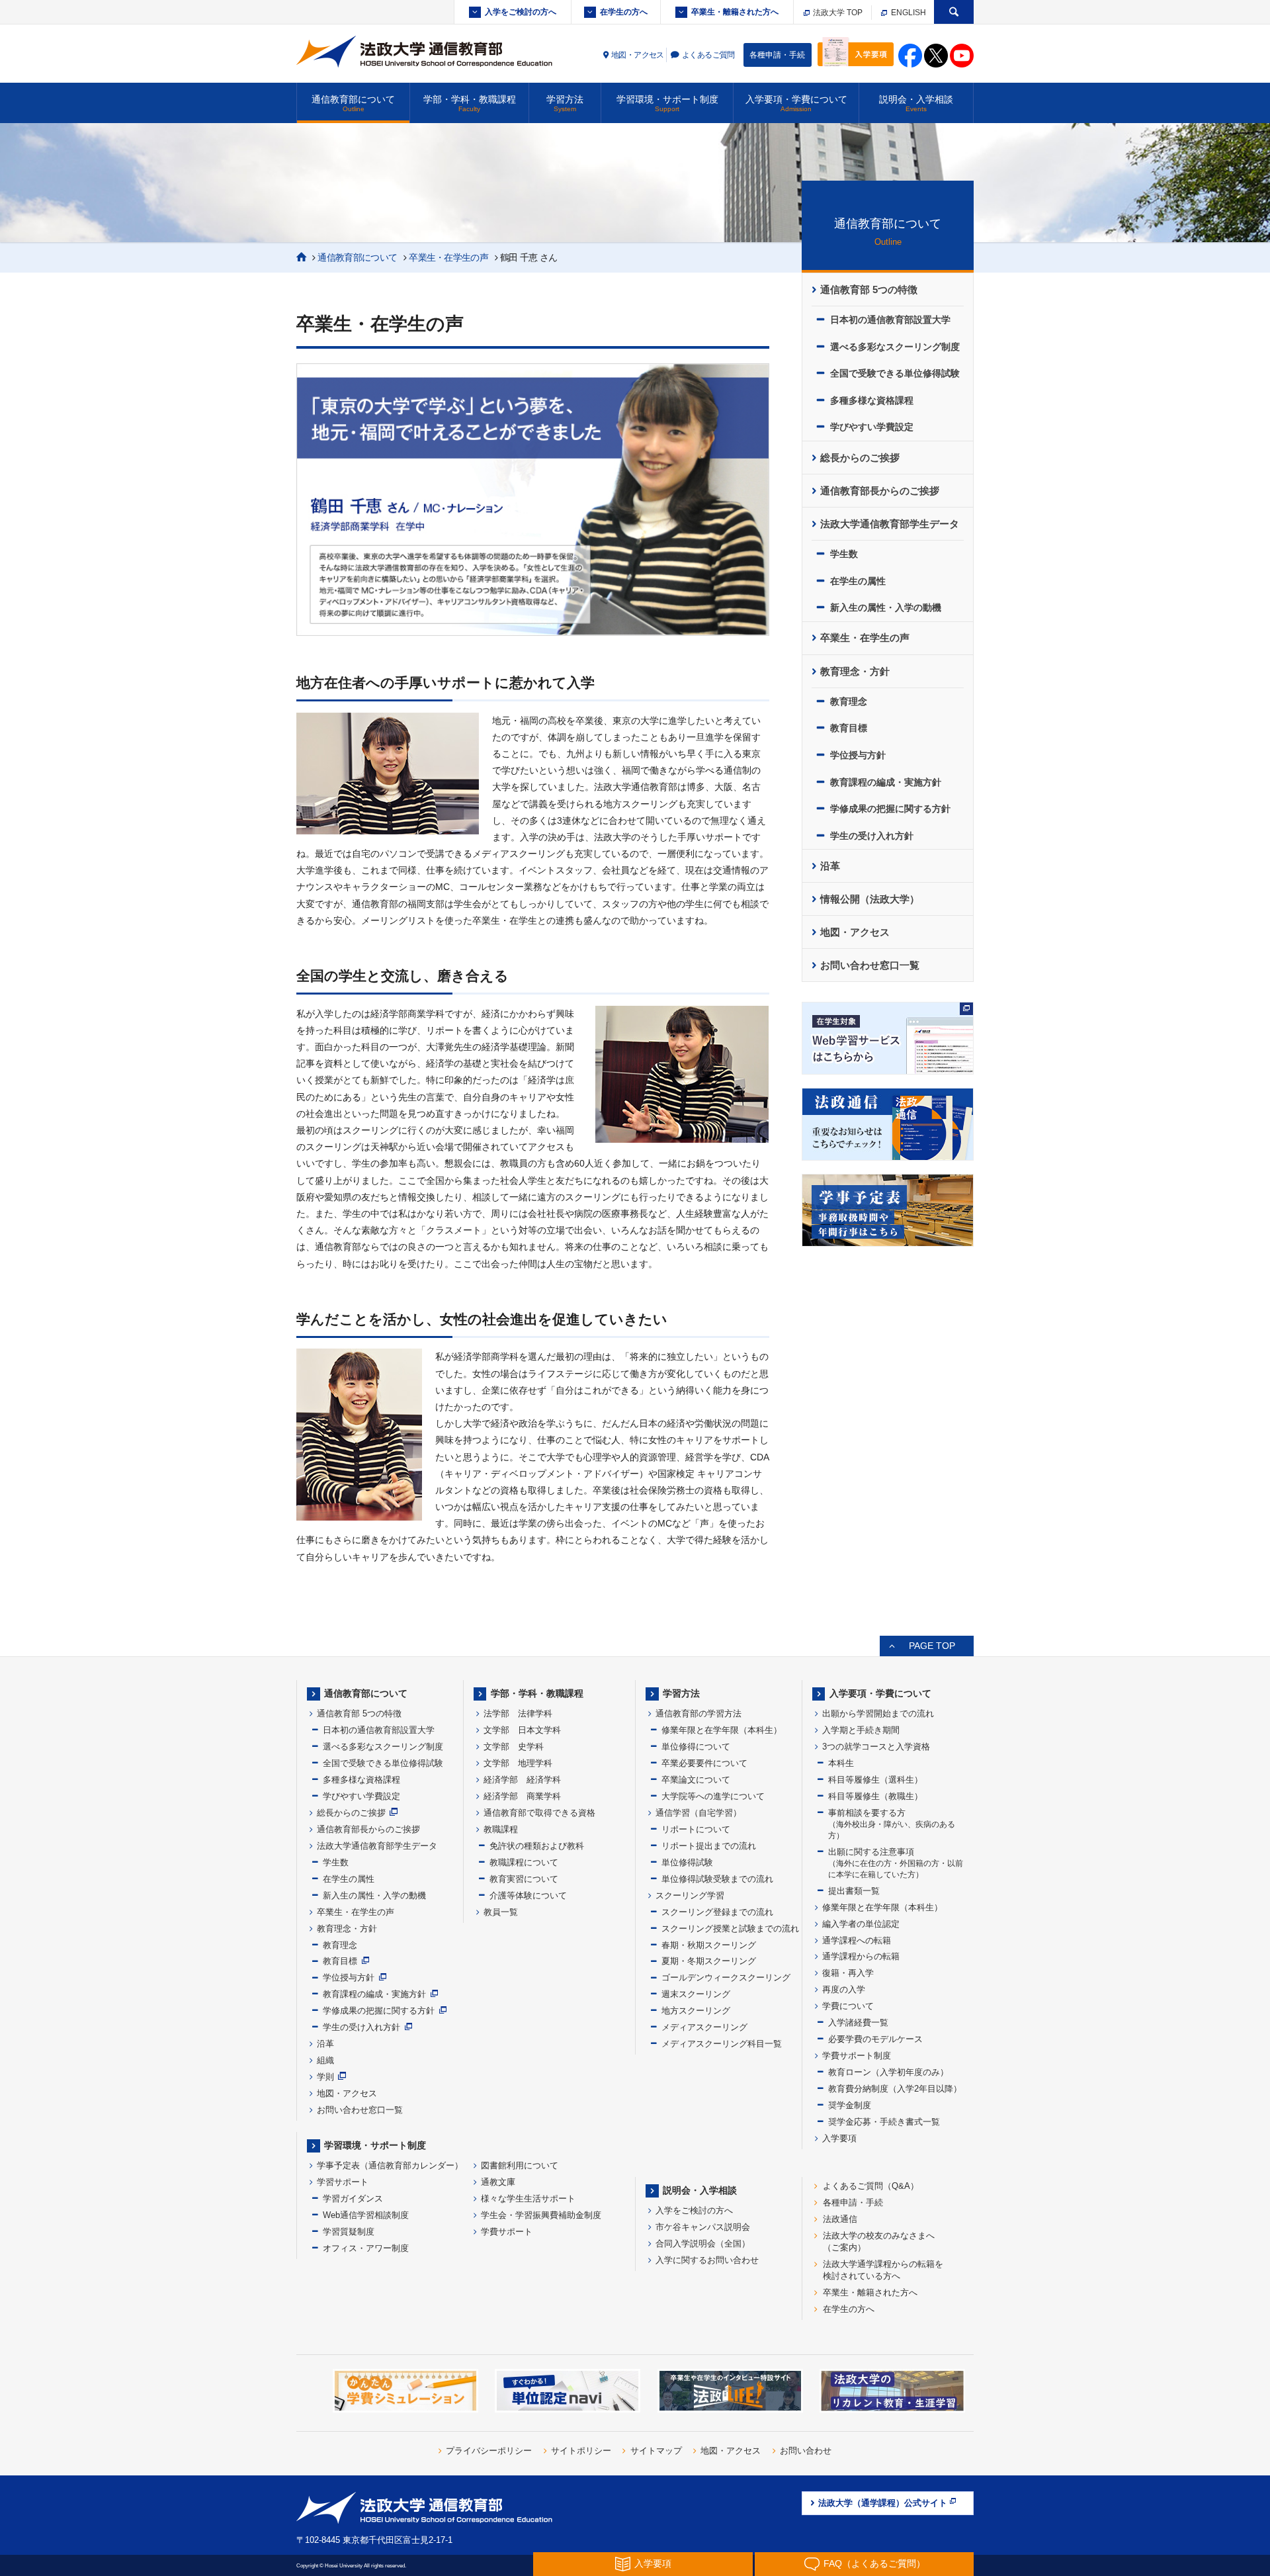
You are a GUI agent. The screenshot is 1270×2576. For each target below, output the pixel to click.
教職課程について (524, 1862)
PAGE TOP (932, 1646)
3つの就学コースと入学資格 (876, 1747)
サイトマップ (656, 2451)
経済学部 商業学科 (522, 1796)
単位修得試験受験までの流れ (717, 1879)
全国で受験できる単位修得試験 (895, 373)
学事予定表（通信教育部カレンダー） (390, 2165)
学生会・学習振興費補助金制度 (541, 2215)
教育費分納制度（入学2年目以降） (895, 2089)
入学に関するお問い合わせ (707, 2260)
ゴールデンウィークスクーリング (726, 1977)
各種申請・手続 (777, 55)
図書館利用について (520, 2165)
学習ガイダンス (353, 2198)
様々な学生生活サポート (528, 2198)
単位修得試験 (687, 1862)
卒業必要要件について (704, 1763)
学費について (848, 2006)
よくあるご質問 (708, 55)
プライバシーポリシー (489, 2451)
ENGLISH (908, 13)
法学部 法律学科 (518, 1713)
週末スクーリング (696, 1994)
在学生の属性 (858, 581)
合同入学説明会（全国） (703, 2243)
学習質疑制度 (349, 2232)
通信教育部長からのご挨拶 (880, 491)
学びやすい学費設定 (872, 427)
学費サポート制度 (857, 2056)
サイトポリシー (581, 2451)
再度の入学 (844, 1989)
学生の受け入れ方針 (872, 836)
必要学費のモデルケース (875, 2039)
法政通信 (840, 2219)
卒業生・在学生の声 (448, 257)
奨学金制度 (850, 2105)
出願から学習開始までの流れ (878, 1713)
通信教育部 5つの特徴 (869, 290)
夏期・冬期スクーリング (709, 1961)
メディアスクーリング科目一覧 (722, 2044)
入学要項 (839, 2138)
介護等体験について (528, 1895)
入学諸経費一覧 (858, 2022)
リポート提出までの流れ (709, 1846)
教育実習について (524, 1879)
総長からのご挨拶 (860, 458)
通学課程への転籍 (857, 1940)
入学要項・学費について (796, 103)
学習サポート (343, 2182)
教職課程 (501, 1829)
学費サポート (507, 2232)
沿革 (830, 866)
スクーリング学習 (690, 1895)
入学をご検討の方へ (521, 12)
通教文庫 (498, 2182)
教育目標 (849, 728)
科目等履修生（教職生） (875, 1796)
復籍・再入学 (848, 1973)
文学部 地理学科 (518, 1763)
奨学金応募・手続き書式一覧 (884, 2122)
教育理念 (849, 701)
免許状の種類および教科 (537, 1846)
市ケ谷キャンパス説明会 (703, 2227)
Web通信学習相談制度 (366, 2215)
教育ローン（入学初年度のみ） (888, 2072)
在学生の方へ (624, 12)
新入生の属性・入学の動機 (886, 607)
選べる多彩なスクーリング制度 (895, 347)
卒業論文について (696, 1780)
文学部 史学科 (514, 1747)
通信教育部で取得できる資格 (539, 1813)
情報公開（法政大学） (870, 899)
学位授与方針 (858, 755)
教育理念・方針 (855, 672)
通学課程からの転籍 (861, 1956)
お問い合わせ (806, 2451)
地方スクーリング (696, 2011)
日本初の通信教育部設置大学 (890, 320)
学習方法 (565, 103)
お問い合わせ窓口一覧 (870, 965)
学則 (325, 2077)
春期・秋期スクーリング (709, 1945)
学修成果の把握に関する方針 (890, 809)
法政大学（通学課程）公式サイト (883, 2503)
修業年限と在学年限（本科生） (722, 1730)
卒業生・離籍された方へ (735, 12)
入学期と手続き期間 (861, 1730)
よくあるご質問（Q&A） (871, 2186)
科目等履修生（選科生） (875, 1780)
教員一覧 (501, 1912)
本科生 (841, 1763)
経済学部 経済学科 (522, 1780)
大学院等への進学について (713, 1796)
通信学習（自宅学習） (698, 1813)
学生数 (844, 554)
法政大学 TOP (837, 13)
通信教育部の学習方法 (698, 1713)
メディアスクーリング (704, 2027)
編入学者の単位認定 (861, 1924)
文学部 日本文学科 (522, 1730)
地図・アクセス (638, 55)
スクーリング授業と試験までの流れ (730, 1929)
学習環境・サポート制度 (667, 103)
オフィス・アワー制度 (366, 2248)
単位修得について (696, 1747)
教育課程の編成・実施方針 (886, 782)
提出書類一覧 (854, 1891)
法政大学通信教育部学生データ (890, 524)
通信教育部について (353, 103)
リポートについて (696, 1829)
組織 (325, 2060)
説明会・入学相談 (916, 103)
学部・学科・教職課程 (470, 103)
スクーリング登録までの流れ (717, 1912)
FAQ (874, 2563)
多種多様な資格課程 (872, 400)
